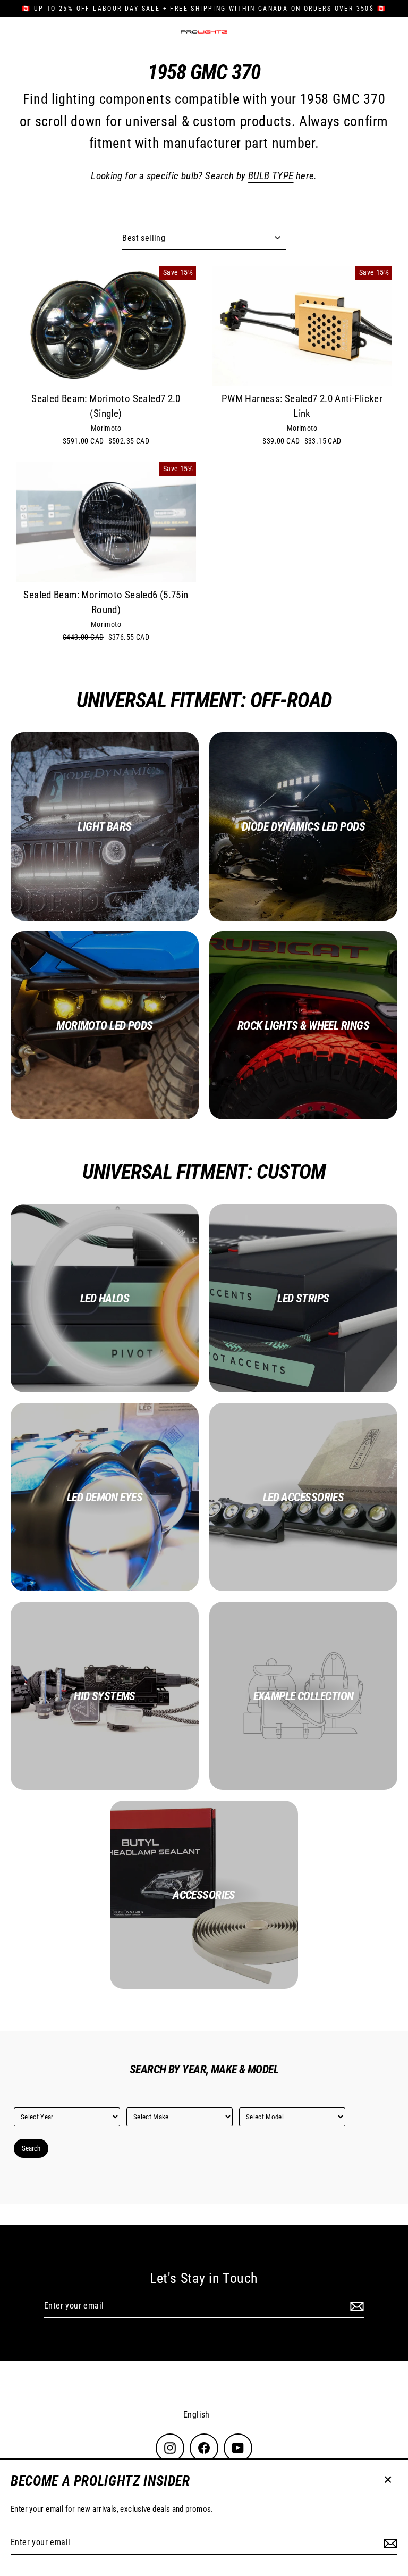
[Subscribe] (389, 2543)
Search (31, 2148)
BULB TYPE (271, 176)
